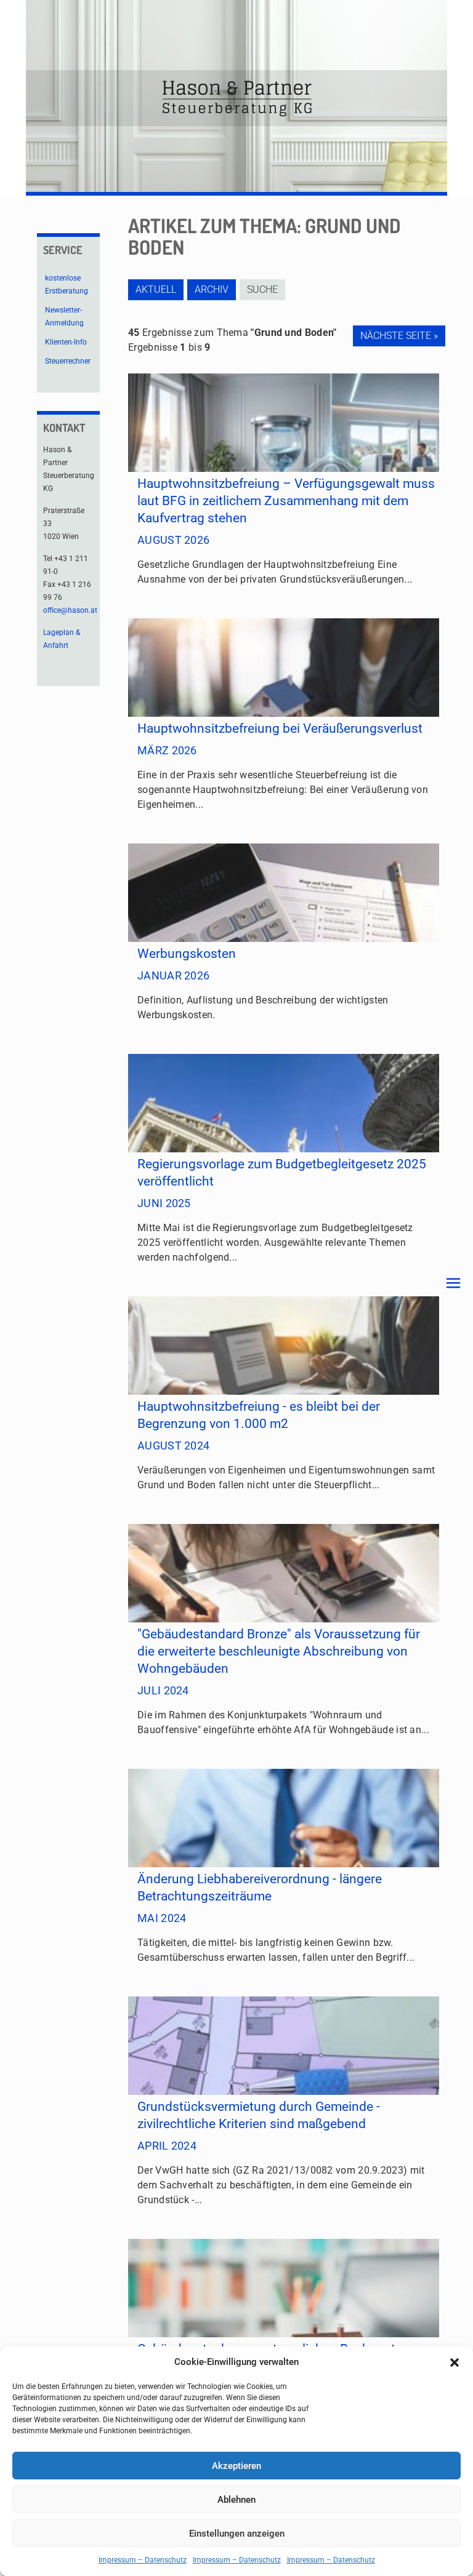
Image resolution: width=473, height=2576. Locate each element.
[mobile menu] (453, 1283)
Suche (262, 289)
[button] (455, 2363)
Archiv (212, 289)
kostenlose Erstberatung (67, 285)
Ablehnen (236, 2500)
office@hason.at (70, 610)
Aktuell (156, 289)
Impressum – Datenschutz (143, 2560)
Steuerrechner (68, 361)
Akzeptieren (236, 2466)
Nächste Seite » (399, 336)
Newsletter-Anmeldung (64, 317)
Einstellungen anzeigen (237, 2534)
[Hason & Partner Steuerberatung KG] (236, 98)
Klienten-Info (66, 342)
